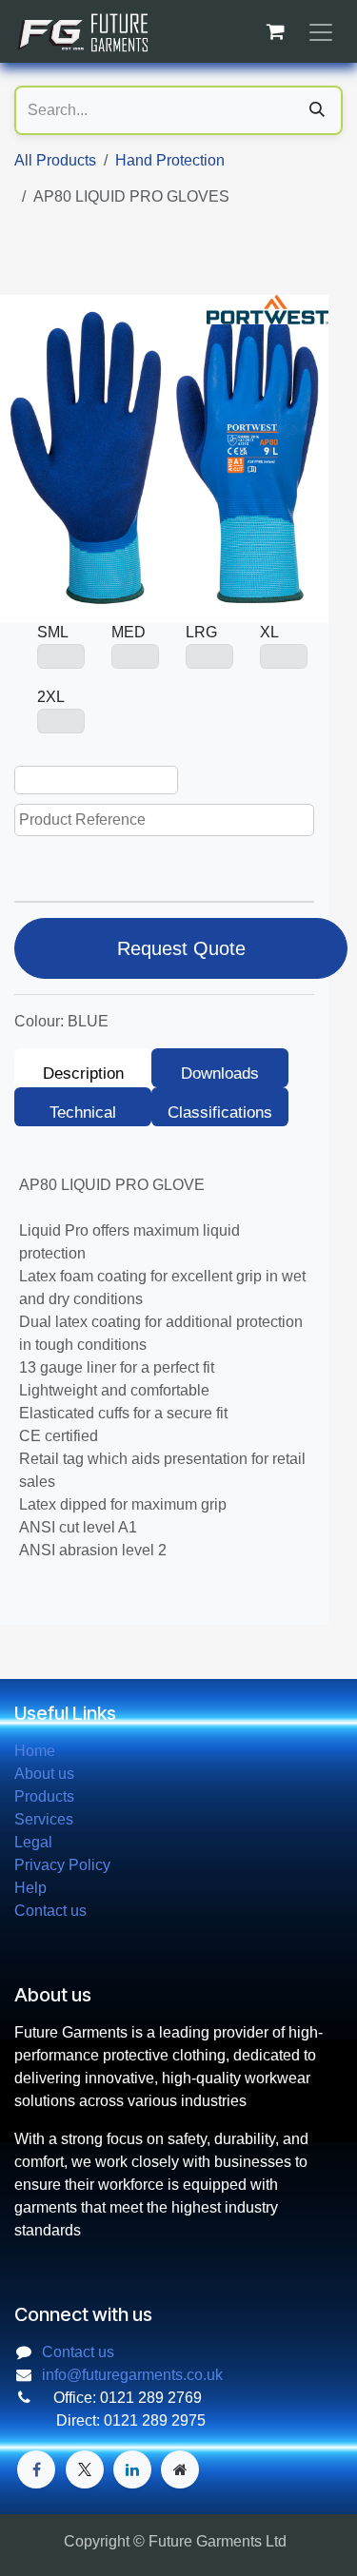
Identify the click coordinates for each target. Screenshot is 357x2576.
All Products (55, 160)
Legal (33, 1842)
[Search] (317, 110)
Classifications (220, 1112)
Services (44, 1819)
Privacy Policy (62, 1865)
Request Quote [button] (181, 948)
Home (35, 1751)
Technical (83, 1112)
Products (44, 1796)
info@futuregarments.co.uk (132, 2375)
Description (83, 1073)
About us (44, 1774)
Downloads (220, 1073)
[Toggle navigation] (321, 31)
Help (30, 1888)
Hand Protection (170, 160)
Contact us (50, 1911)
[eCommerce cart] (275, 31)
